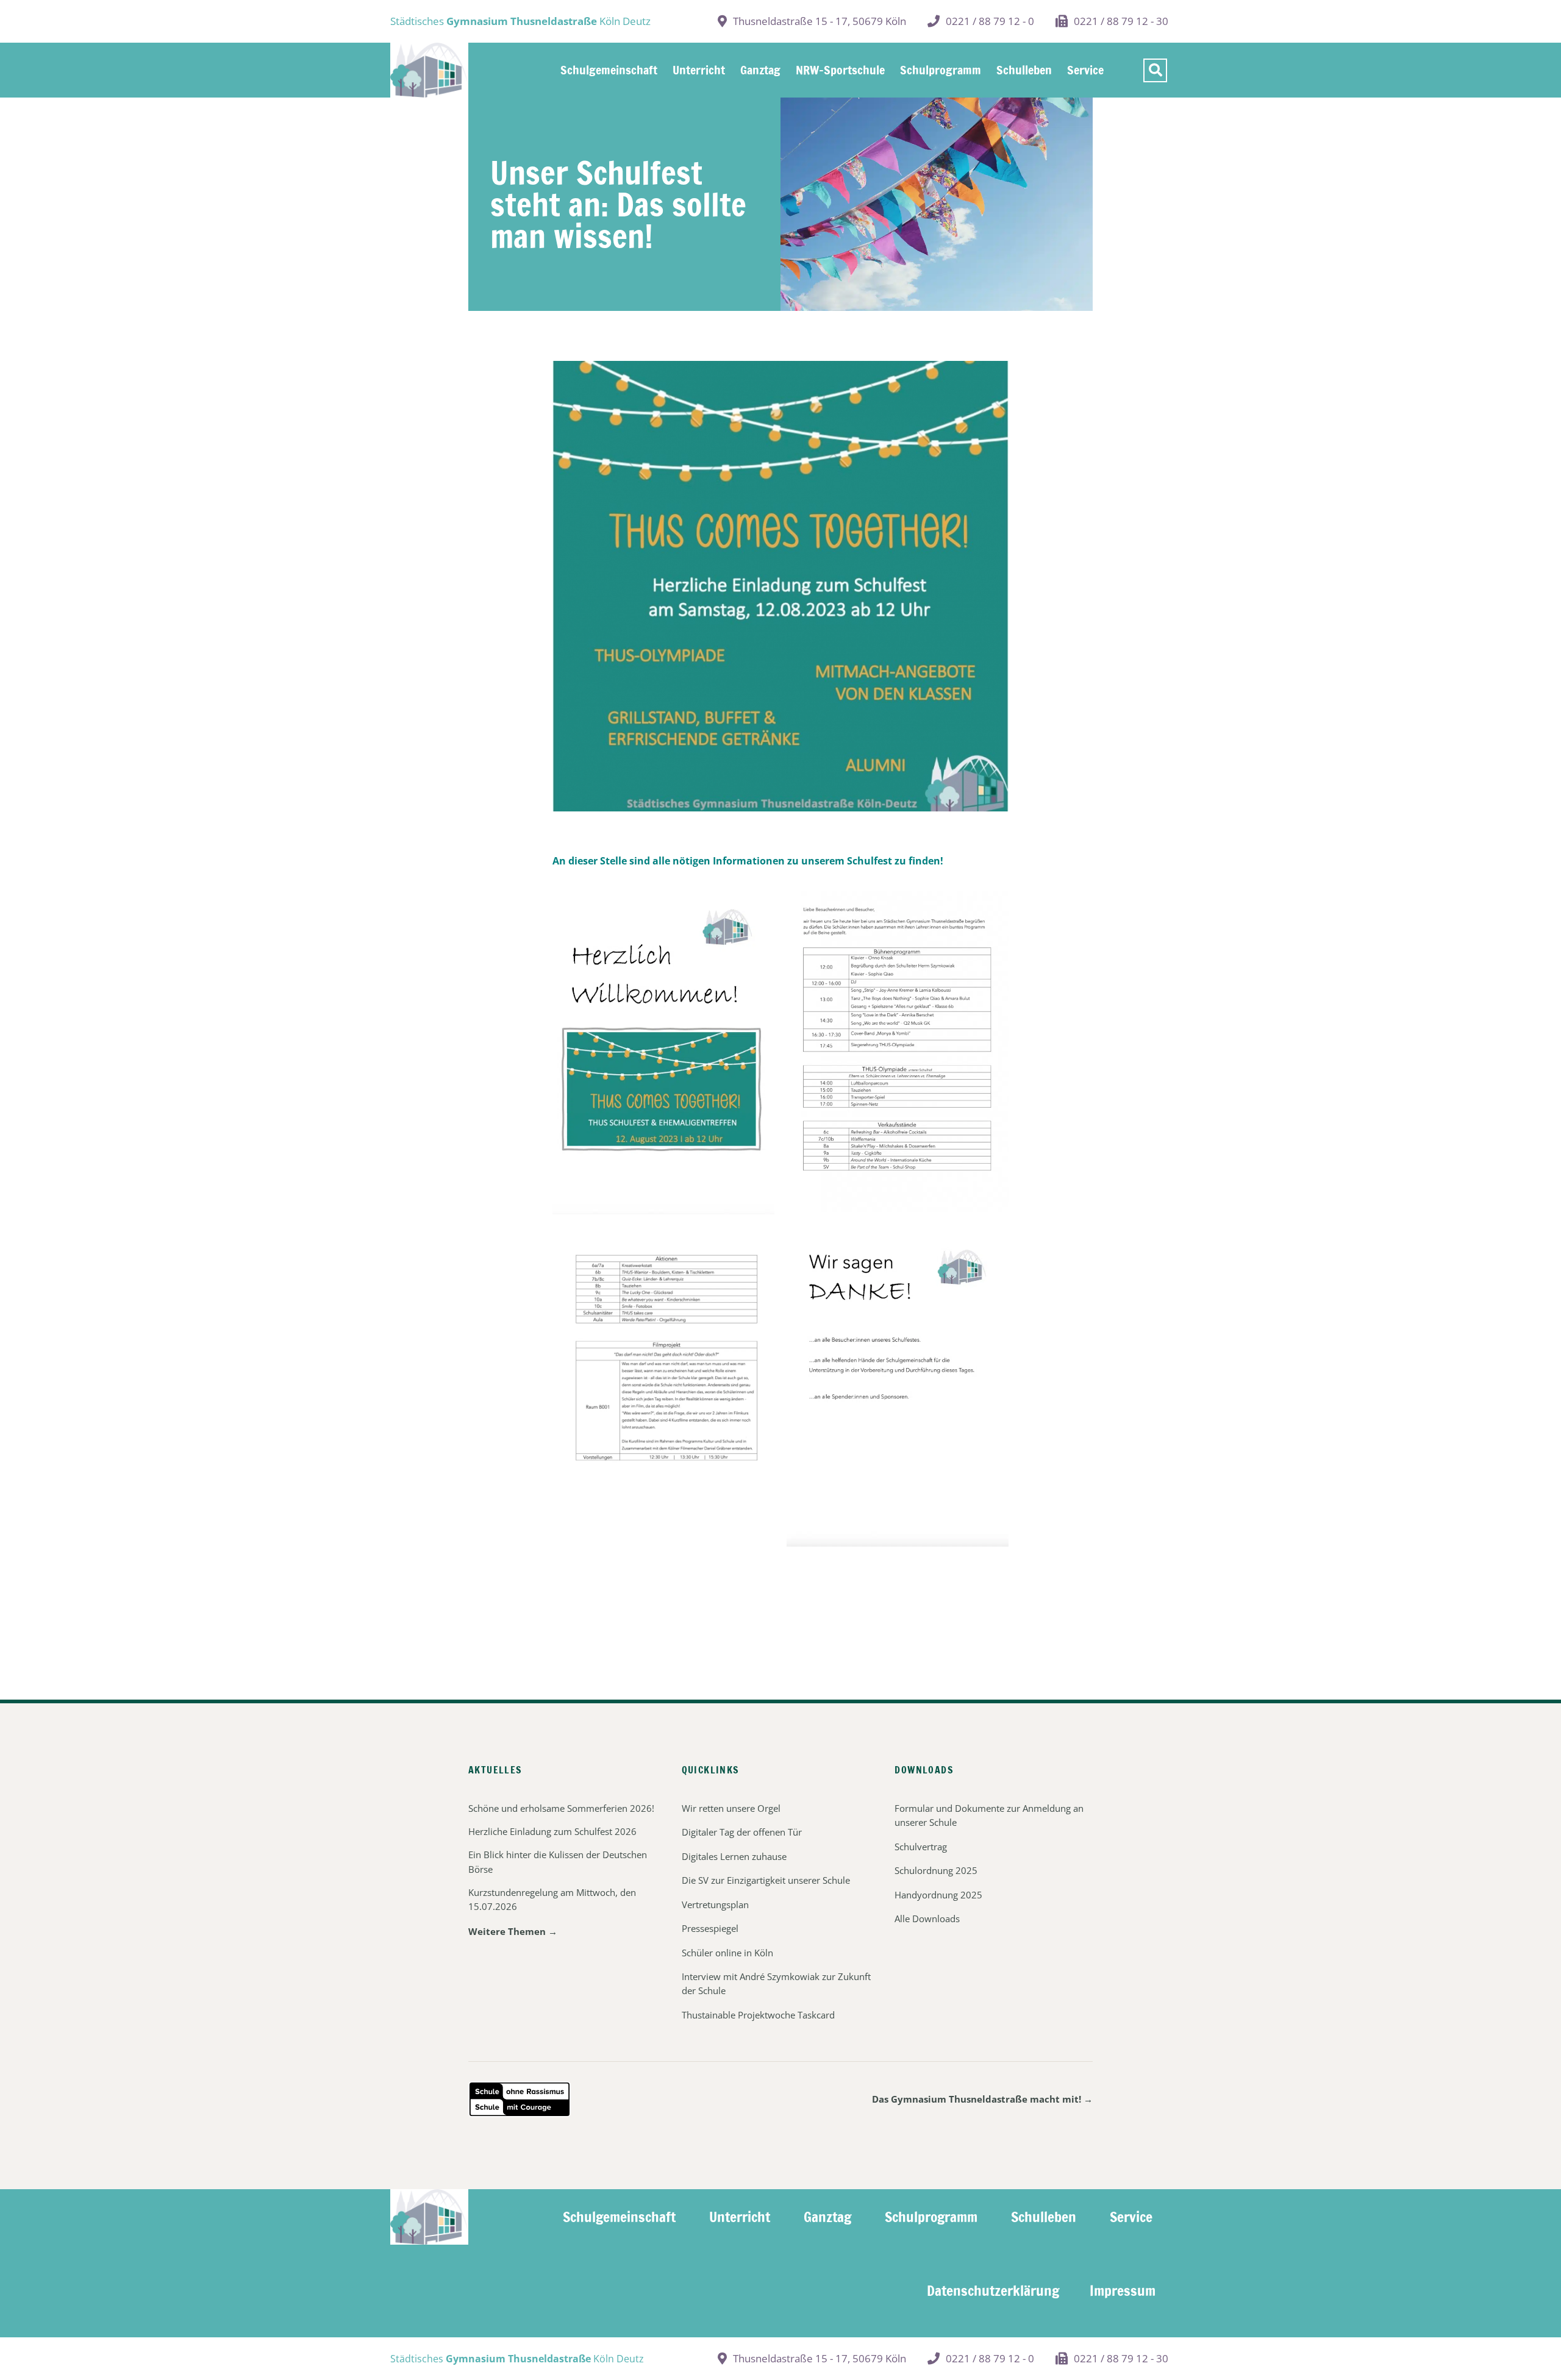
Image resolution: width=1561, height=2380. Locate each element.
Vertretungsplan (715, 1904)
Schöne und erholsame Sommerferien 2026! (561, 1808)
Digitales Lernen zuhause (734, 1856)
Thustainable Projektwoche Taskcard (758, 2015)
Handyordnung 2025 (938, 1895)
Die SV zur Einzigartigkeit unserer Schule (766, 1880)
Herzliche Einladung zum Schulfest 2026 (552, 1831)
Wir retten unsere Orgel (731, 1808)
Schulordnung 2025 (936, 1870)
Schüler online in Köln (727, 1953)
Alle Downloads (927, 1919)
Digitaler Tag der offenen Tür (742, 1832)
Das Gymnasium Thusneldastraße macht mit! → (982, 2099)
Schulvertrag (921, 1847)
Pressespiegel (710, 1928)
